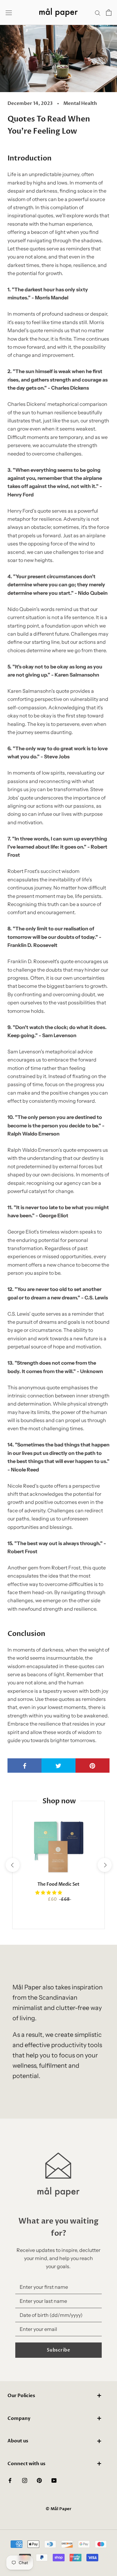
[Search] (98, 12)
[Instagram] (25, 2480)
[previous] (12, 1865)
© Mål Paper (58, 2509)
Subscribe (58, 2350)
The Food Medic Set (58, 1884)
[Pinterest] (39, 2480)
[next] (104, 1865)
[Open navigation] (9, 13)
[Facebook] (10, 2480)
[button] (49, 1893)
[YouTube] (54, 2480)
